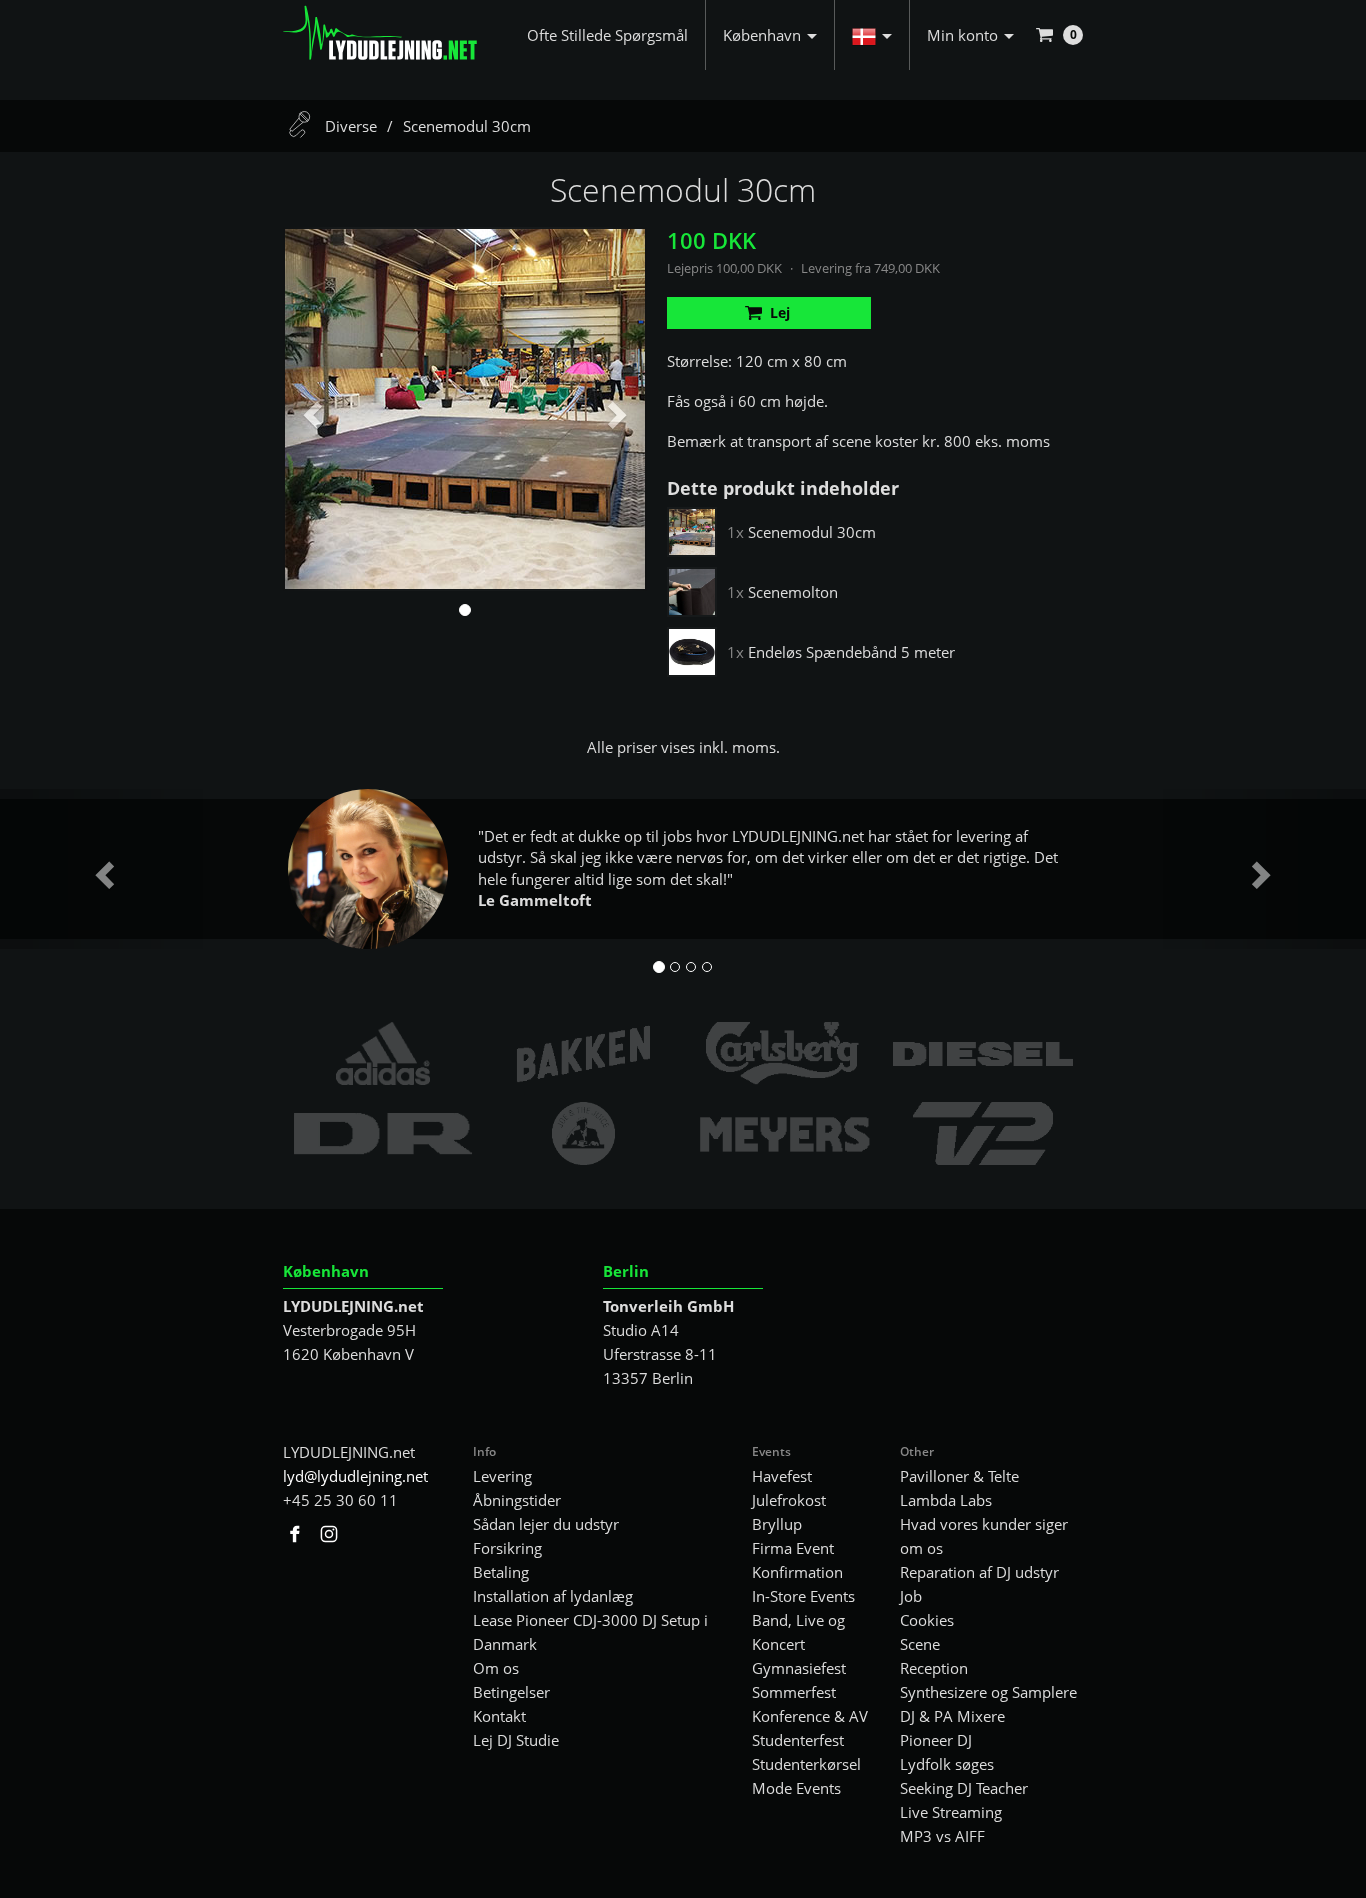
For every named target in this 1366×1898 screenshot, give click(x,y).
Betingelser (511, 1692)
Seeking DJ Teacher (964, 1788)
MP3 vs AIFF (942, 1836)
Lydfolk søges (947, 1764)
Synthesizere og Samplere (988, 1692)
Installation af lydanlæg (553, 1596)
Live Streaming (951, 1812)
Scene (920, 1644)
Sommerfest (794, 1692)
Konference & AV (810, 1716)
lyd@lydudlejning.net (355, 1476)
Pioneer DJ (936, 1740)
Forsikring (507, 1548)
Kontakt (499, 1716)
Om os (496, 1668)
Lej (780, 312)
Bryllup (777, 1524)
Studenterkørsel (806, 1764)
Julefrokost (789, 1500)
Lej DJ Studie (516, 1740)
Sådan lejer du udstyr (546, 1524)
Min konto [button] (962, 35)
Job (911, 1596)
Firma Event (793, 1548)
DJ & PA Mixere (952, 1716)
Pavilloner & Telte (959, 1476)
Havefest (782, 1476)
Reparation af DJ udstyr (979, 1572)
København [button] (762, 35)
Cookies (927, 1620)
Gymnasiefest (799, 1668)
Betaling (501, 1572)
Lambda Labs (946, 1500)
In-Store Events (803, 1596)
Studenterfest (798, 1740)
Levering (502, 1476)
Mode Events (796, 1788)
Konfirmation (797, 1572)
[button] (872, 35)
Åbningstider (517, 1500)
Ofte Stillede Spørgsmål (607, 35)
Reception (934, 1668)
